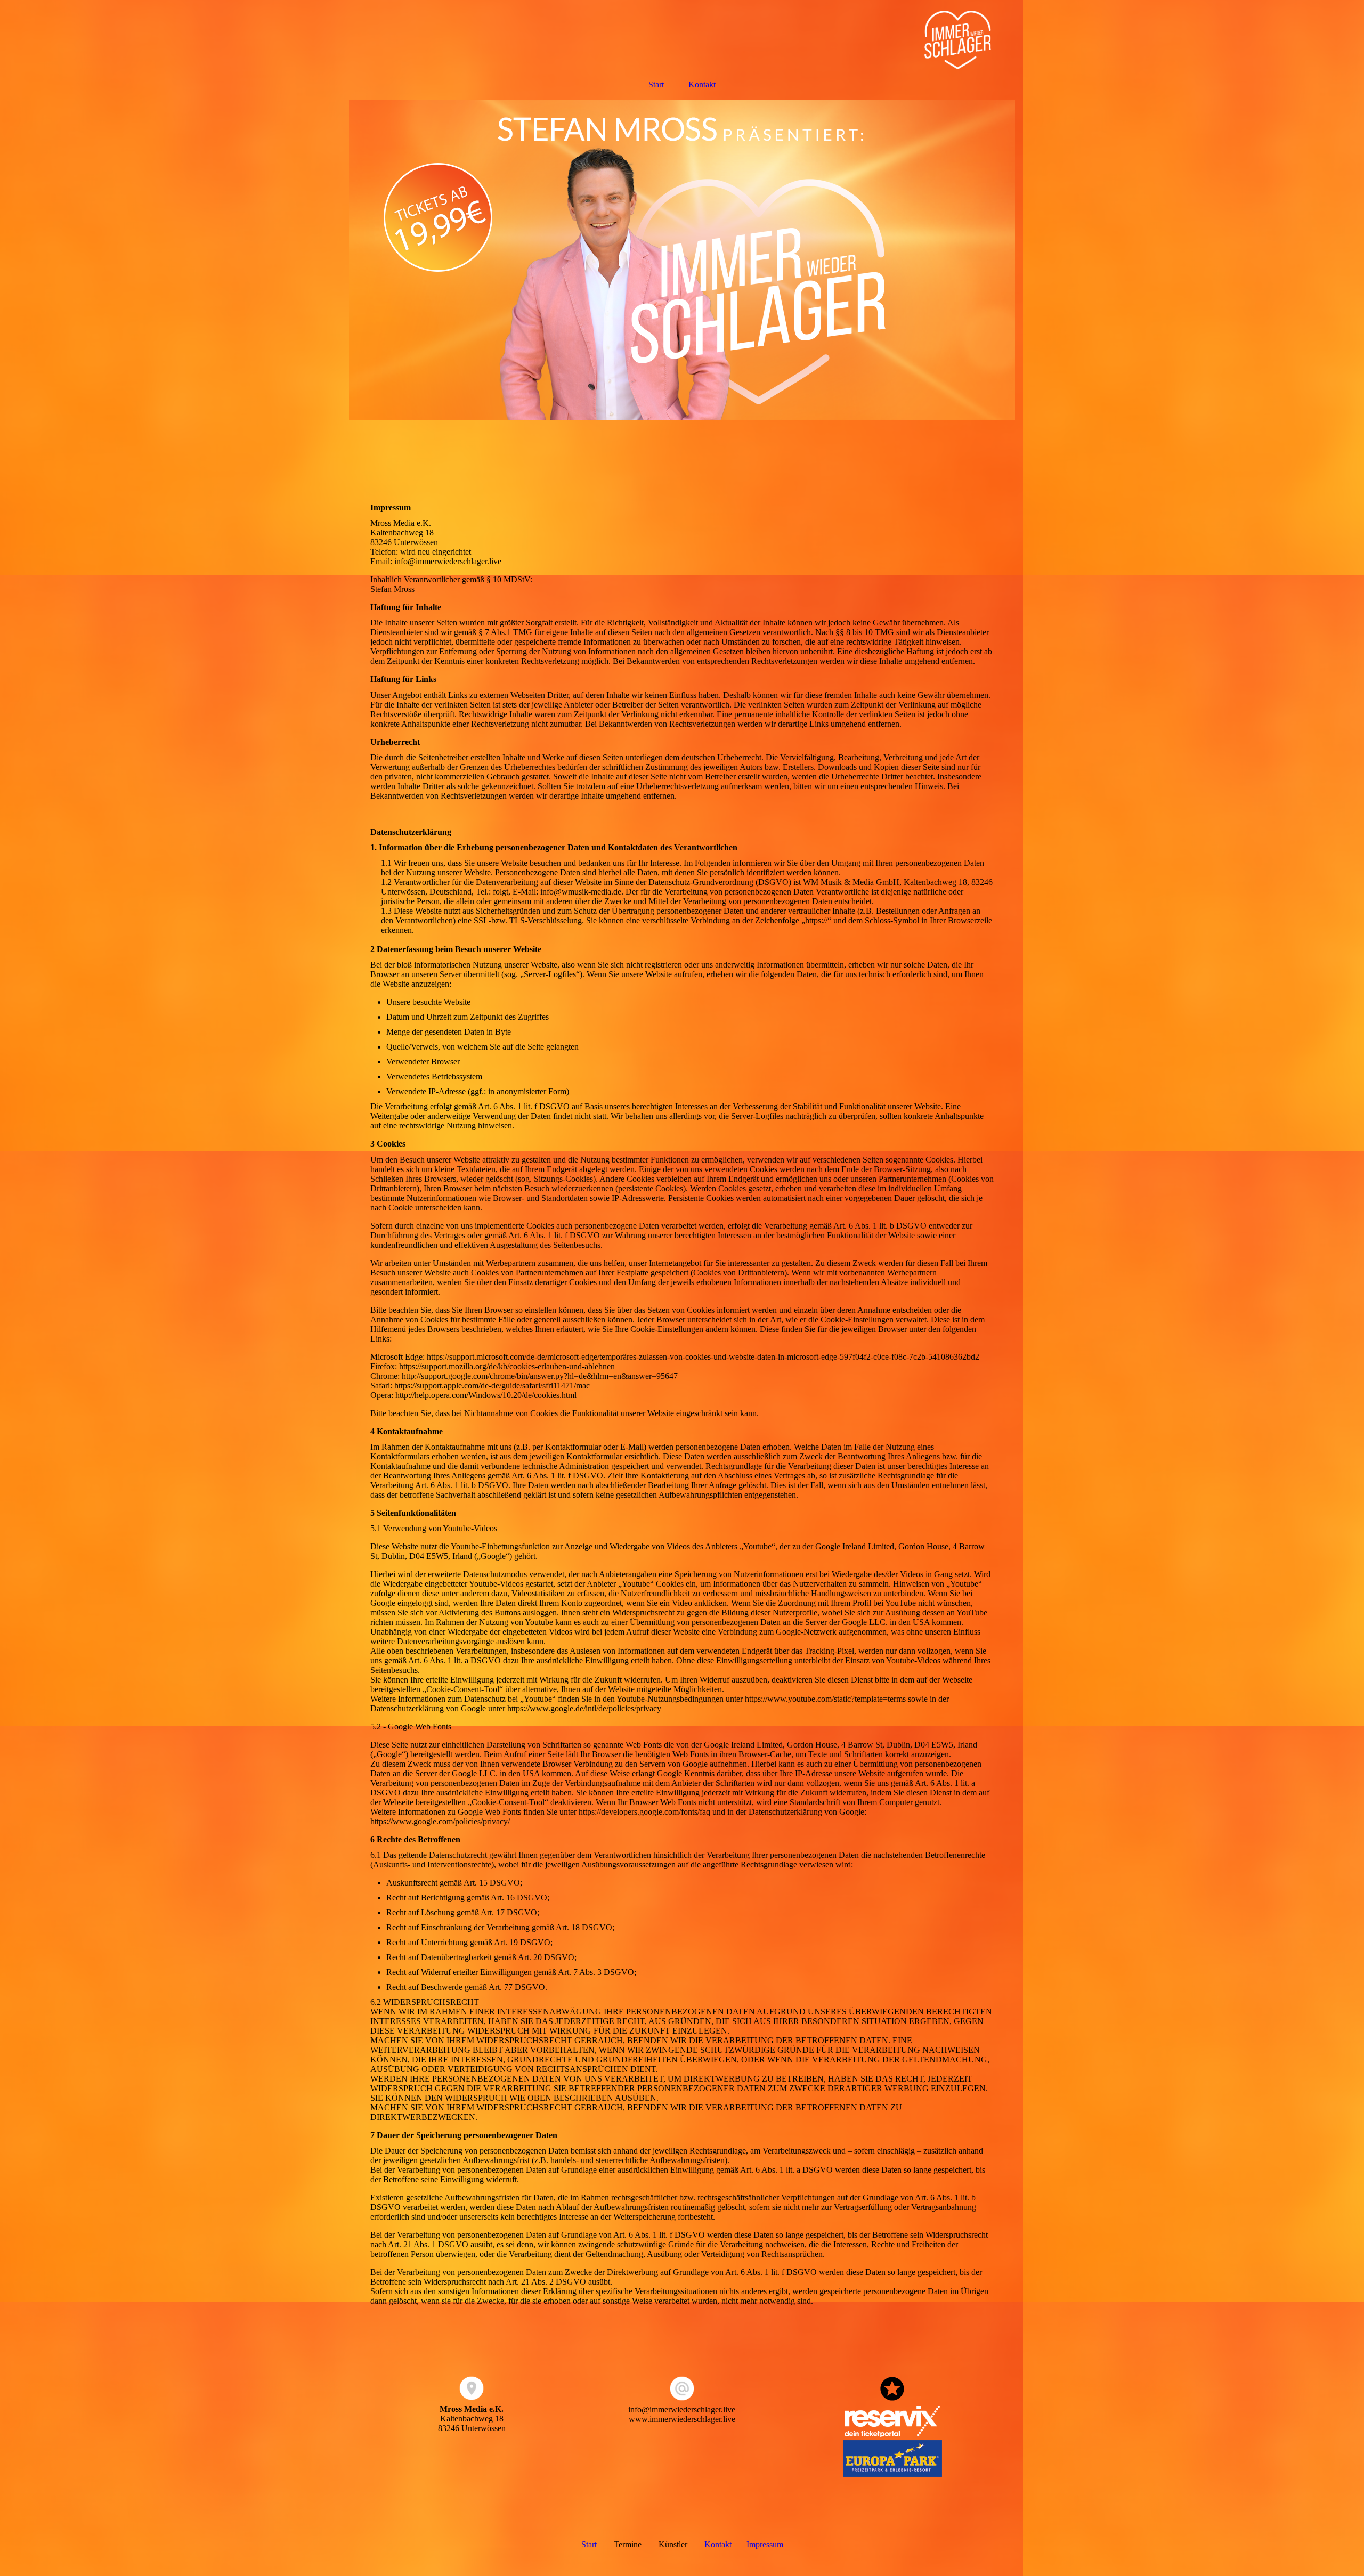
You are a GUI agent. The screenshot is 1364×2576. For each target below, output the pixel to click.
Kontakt (702, 84)
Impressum (765, 2544)
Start (656, 84)
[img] (682, 35)
